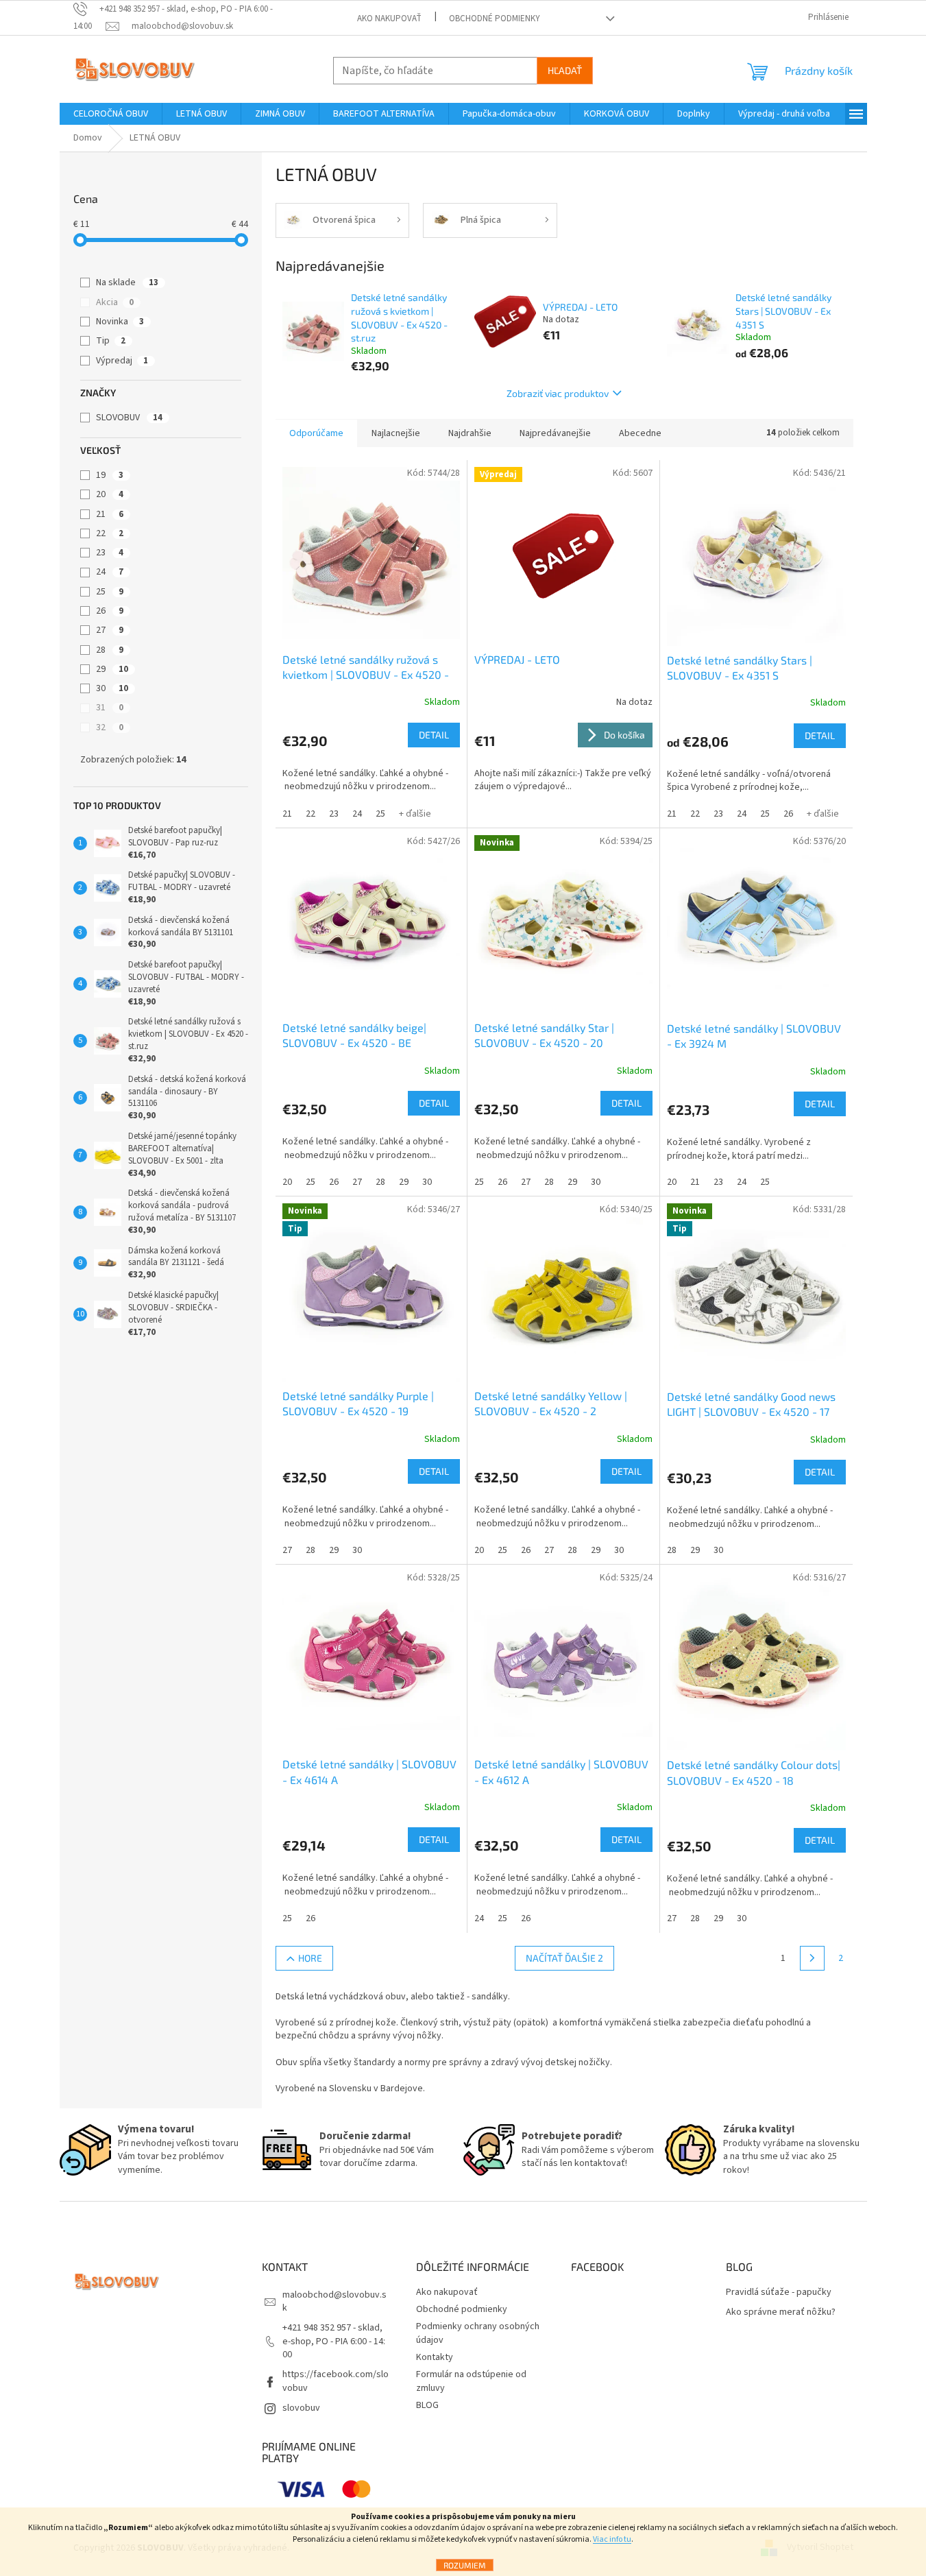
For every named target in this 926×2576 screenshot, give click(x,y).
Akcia (115, 302)
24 (110, 572)
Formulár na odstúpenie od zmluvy (471, 2381)
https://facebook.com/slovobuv (336, 2381)
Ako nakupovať (389, 19)
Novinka (120, 322)
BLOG (427, 2405)
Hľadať (565, 70)
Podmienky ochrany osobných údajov (478, 2333)
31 (110, 708)
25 (110, 592)
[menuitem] (111, 114)
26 (110, 611)
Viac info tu (612, 2539)
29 (112, 669)
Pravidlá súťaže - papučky (779, 2292)
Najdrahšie (470, 433)
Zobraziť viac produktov (558, 393)
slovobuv (301, 2408)
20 (110, 494)
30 (112, 688)
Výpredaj (122, 361)
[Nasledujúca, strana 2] (812, 1958)
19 (110, 475)
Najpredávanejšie (555, 433)
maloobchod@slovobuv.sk (334, 2301)
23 (110, 553)
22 (110, 533)
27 (110, 630)
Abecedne (640, 433)
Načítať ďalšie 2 (564, 1958)
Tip (111, 341)
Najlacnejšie (396, 433)
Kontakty (435, 2357)
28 (110, 650)
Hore (310, 1958)
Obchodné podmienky (495, 19)
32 (110, 727)
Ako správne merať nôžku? (781, 2312)
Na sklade (127, 282)
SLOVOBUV (129, 418)
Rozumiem (465, 2565)
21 (110, 514)
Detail (434, 735)
